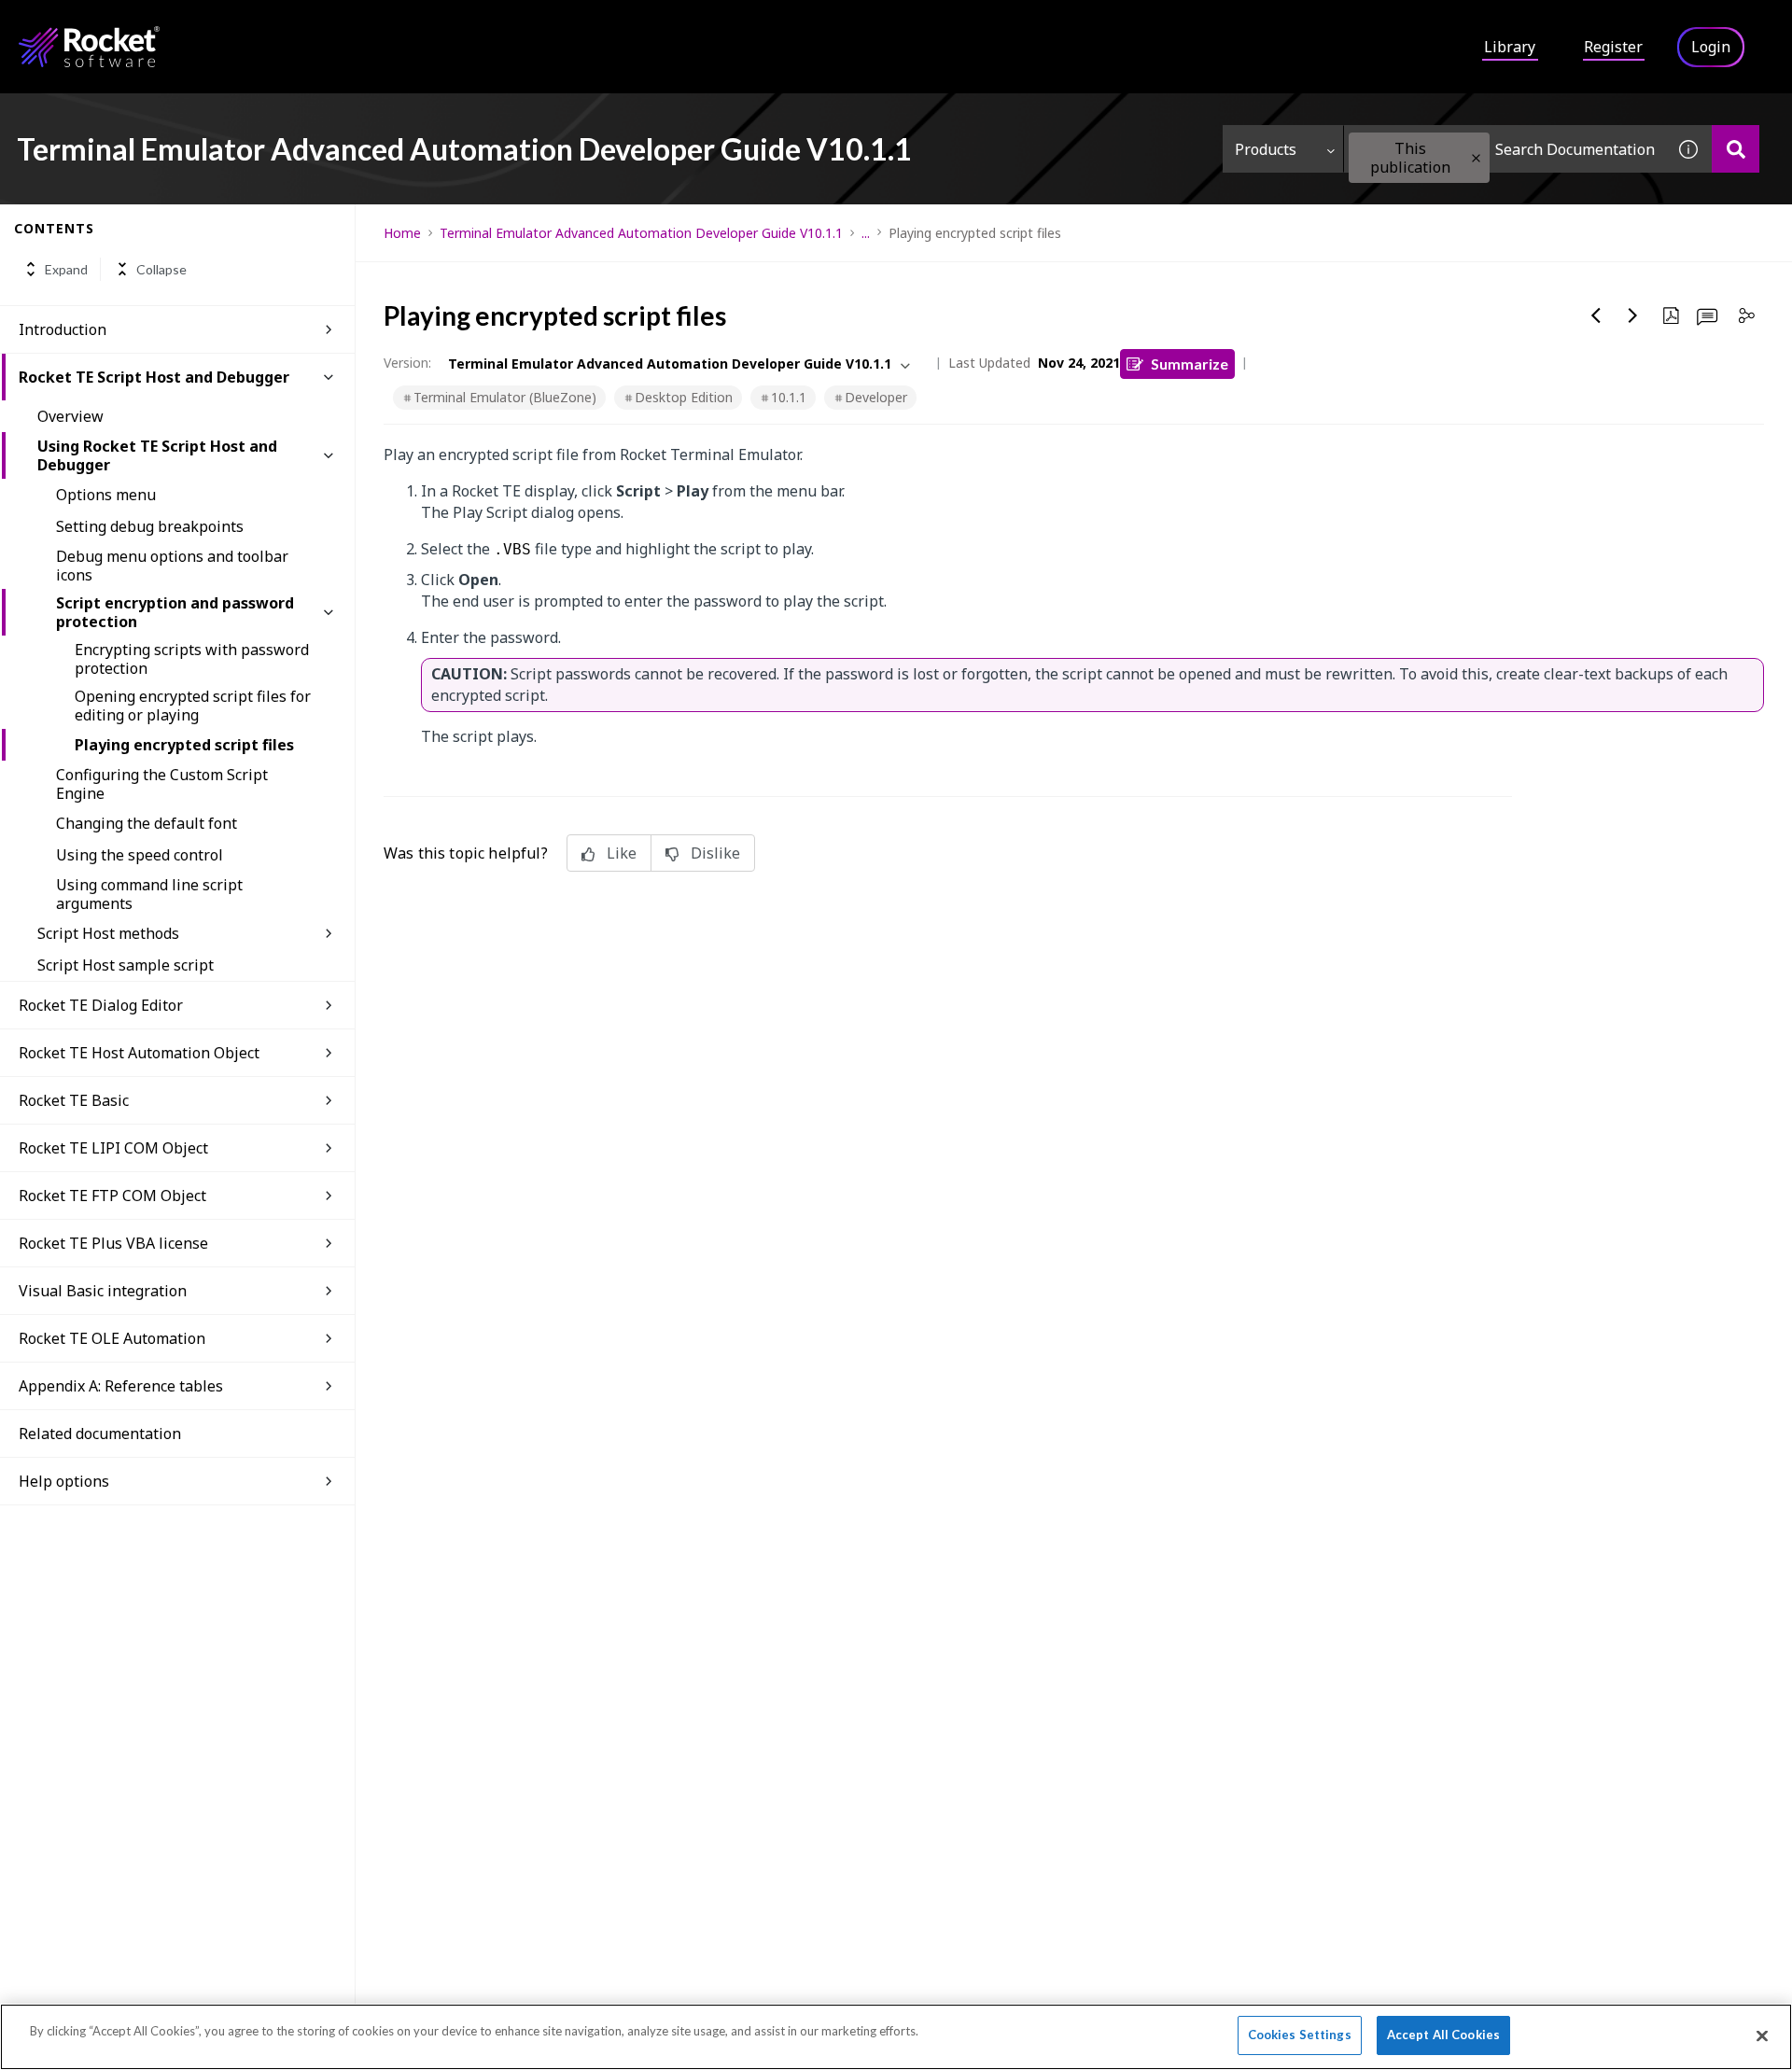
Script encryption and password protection (175, 612)
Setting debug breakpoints (150, 526)
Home (402, 233)
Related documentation (100, 1434)
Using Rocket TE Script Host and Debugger (157, 455)
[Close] (1762, 2035)
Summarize (1190, 364)
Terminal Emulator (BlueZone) (505, 397)
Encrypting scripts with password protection (192, 659)
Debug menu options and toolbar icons (172, 566)
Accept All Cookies (1443, 2035)
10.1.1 (789, 397)
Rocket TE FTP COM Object (112, 1196)
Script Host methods (108, 933)
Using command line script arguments (149, 894)
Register (1613, 47)
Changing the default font (147, 823)
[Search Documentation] (1736, 149)
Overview (70, 416)
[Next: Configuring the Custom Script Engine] (1633, 315)
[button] (1476, 158)
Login (1711, 47)
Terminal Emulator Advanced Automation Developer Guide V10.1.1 (641, 233)
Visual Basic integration (103, 1291)
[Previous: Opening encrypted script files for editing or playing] (1596, 315)
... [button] (866, 233)
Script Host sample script (126, 965)
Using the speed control (140, 855)
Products (1266, 149)
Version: (407, 363)
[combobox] (1505, 149)
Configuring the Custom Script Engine (162, 784)
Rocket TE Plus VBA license (113, 1243)
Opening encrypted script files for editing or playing (193, 706)
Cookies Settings (1300, 2035)
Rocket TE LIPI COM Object (113, 1148)
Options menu (106, 495)
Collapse (161, 269)
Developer (876, 397)
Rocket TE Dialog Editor (101, 1005)
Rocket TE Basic (74, 1100)
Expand (66, 269)
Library (1510, 47)
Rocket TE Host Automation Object (139, 1053)
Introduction (63, 329)
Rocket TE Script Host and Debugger (154, 377)
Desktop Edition (684, 397)
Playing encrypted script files (184, 745)
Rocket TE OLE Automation (112, 1338)
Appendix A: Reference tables (121, 1386)
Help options (64, 1481)
